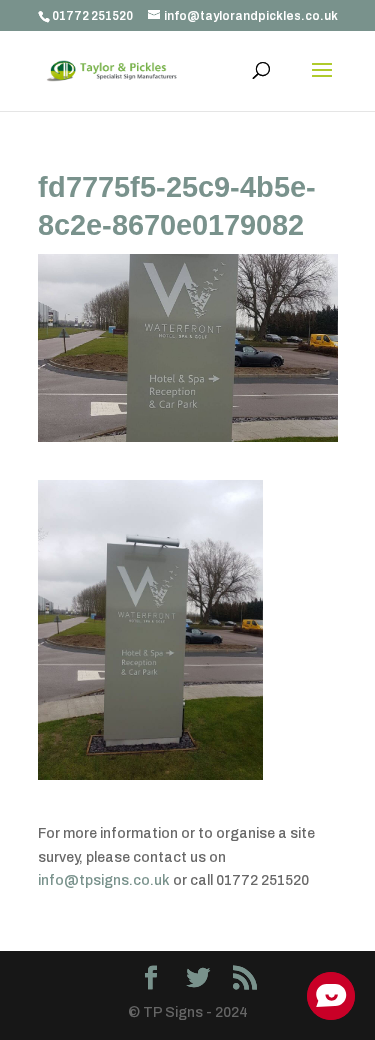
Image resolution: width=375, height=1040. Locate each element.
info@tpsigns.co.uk (104, 880)
